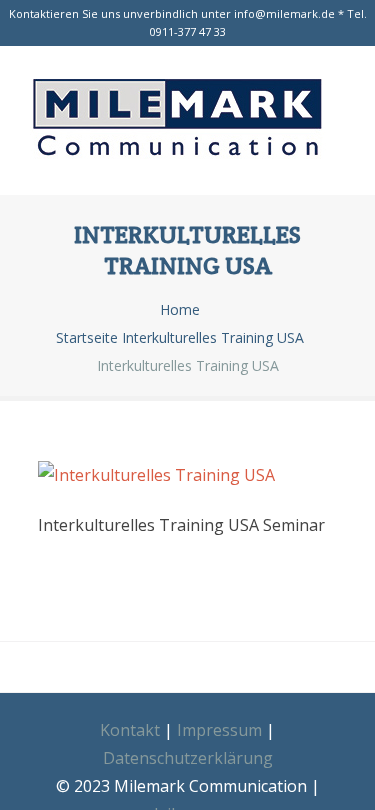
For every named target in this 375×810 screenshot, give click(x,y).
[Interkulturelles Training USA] (187, 121)
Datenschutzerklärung (188, 758)
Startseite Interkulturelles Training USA (180, 338)
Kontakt (130, 730)
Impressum (219, 730)
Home (180, 310)
